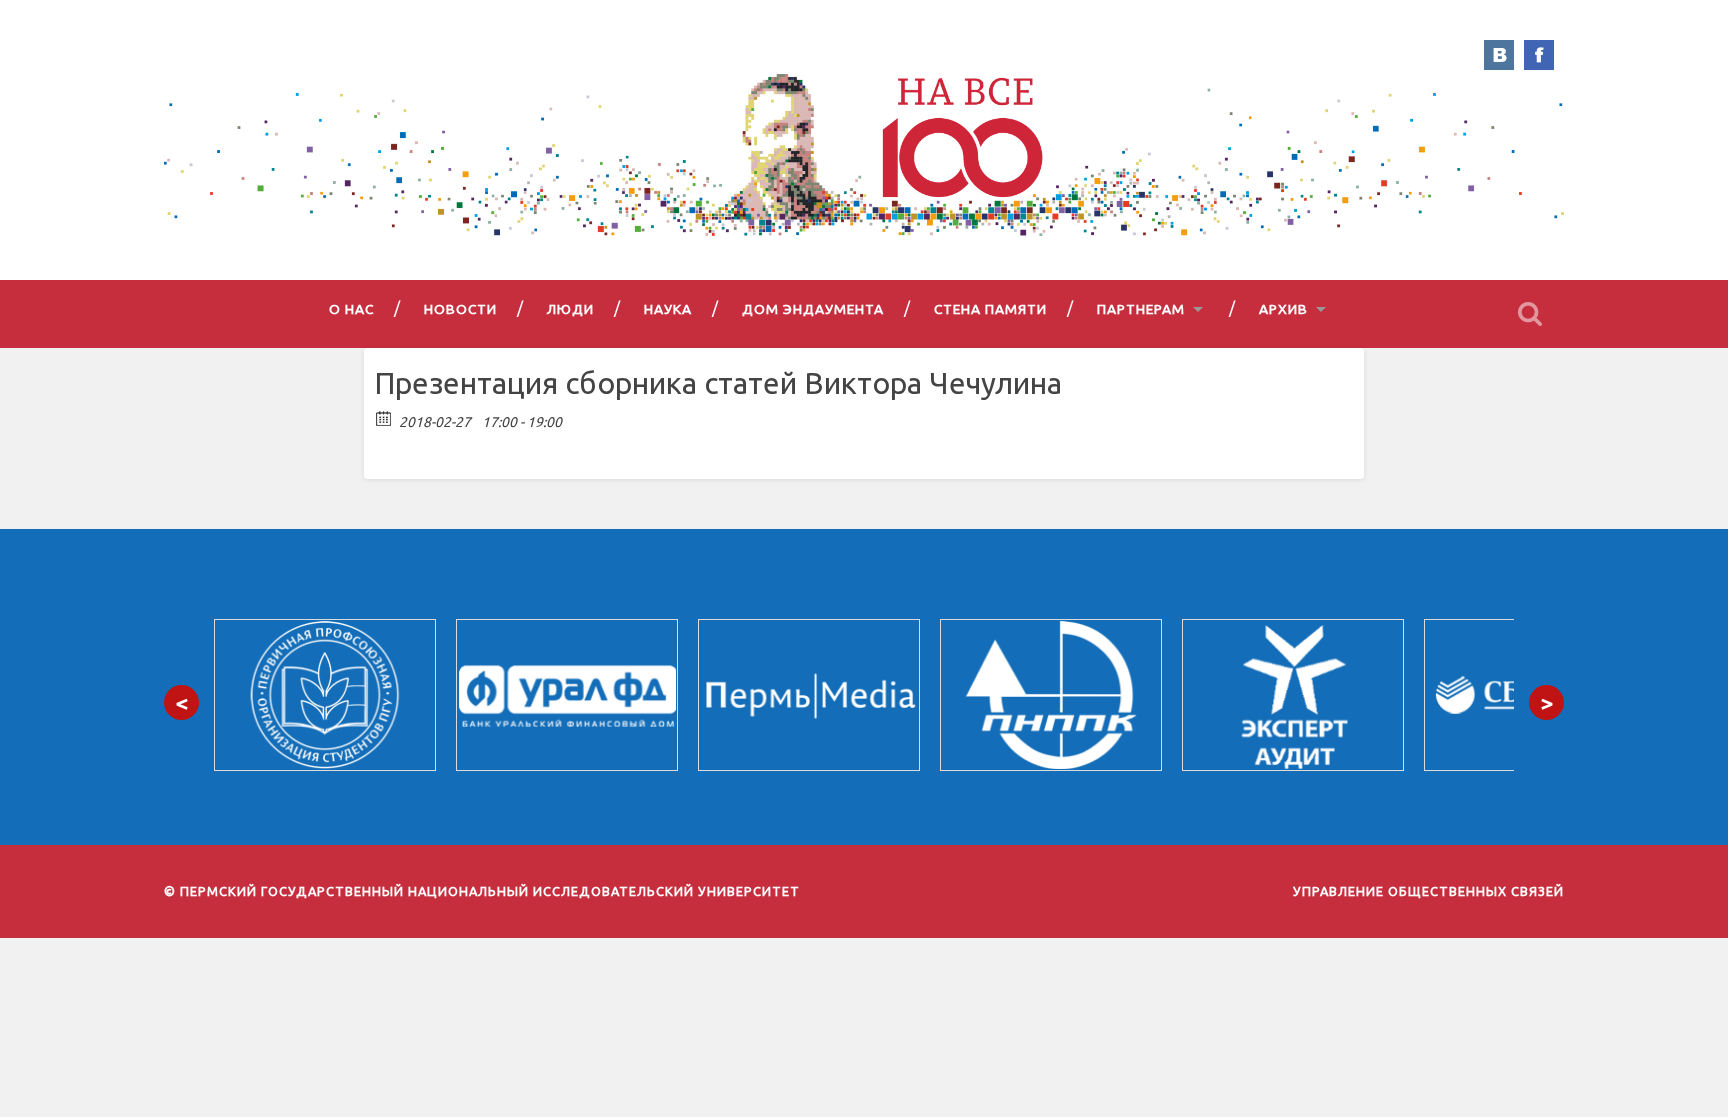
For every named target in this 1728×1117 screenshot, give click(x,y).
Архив (1283, 309)
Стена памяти (990, 309)
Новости (460, 309)
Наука (668, 309)
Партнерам (1141, 309)
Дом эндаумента (813, 309)
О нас (351, 309)
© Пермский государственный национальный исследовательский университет (482, 891)
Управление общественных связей (1428, 891)
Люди (570, 309)
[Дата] (384, 417)
